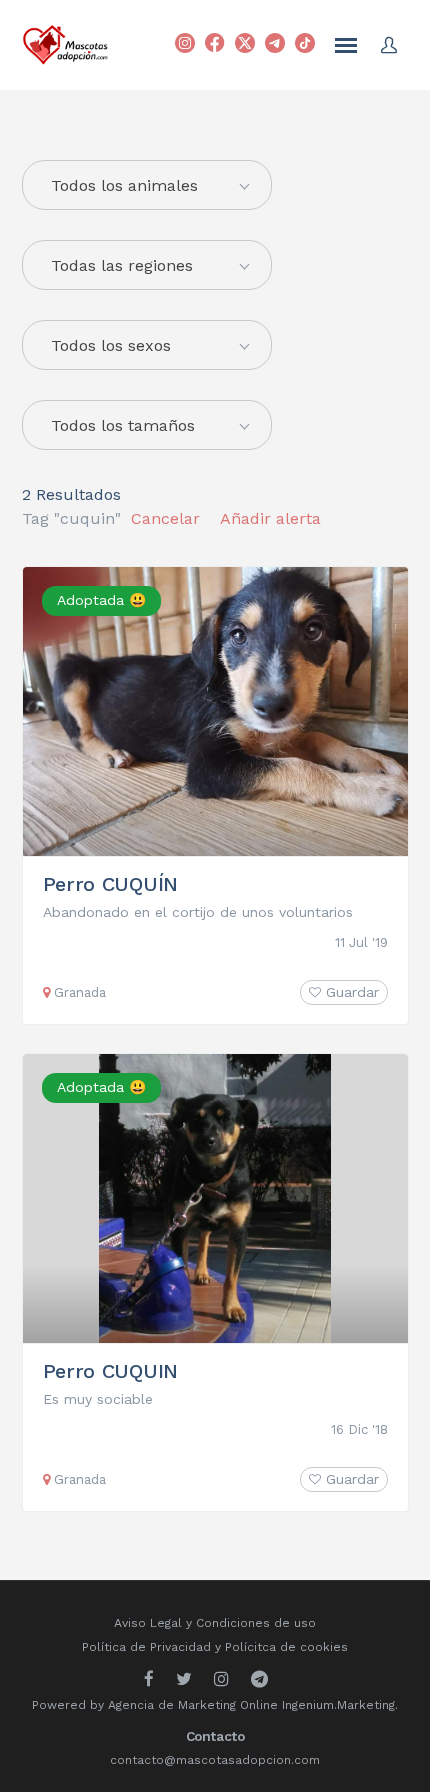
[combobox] (147, 265)
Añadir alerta (270, 518)
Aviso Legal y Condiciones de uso (215, 1623)
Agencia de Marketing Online (193, 1705)
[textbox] (147, 186)
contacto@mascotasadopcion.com (215, 1760)
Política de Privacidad (146, 1647)
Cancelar (165, 518)
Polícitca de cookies (286, 1647)
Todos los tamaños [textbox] (123, 425)
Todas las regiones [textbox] (122, 265)
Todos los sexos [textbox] (111, 345)
